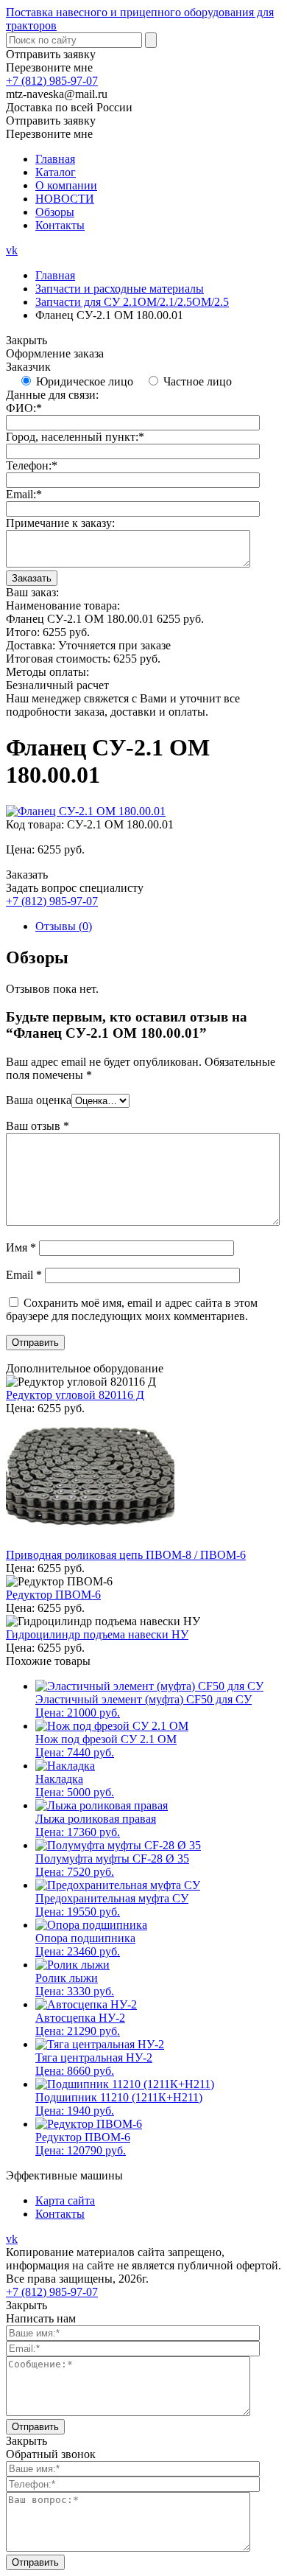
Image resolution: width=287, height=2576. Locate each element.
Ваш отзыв (38, 1126)
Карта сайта (65, 2200)
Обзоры (55, 212)
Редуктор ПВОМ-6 (53, 1595)
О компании (66, 185)
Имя (21, 1247)
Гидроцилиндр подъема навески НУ (97, 1634)
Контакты (60, 225)
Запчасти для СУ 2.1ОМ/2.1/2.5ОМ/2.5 (132, 302)
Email (24, 1275)
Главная (55, 159)
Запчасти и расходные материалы (120, 289)
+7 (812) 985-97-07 (52, 81)
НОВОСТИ (65, 199)
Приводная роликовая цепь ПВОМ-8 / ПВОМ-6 (126, 1555)
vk (12, 250)
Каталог (56, 172)
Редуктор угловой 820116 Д (75, 1395)
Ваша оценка (39, 1100)
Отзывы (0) (64, 926)
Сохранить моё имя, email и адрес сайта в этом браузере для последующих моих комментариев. (132, 1309)
